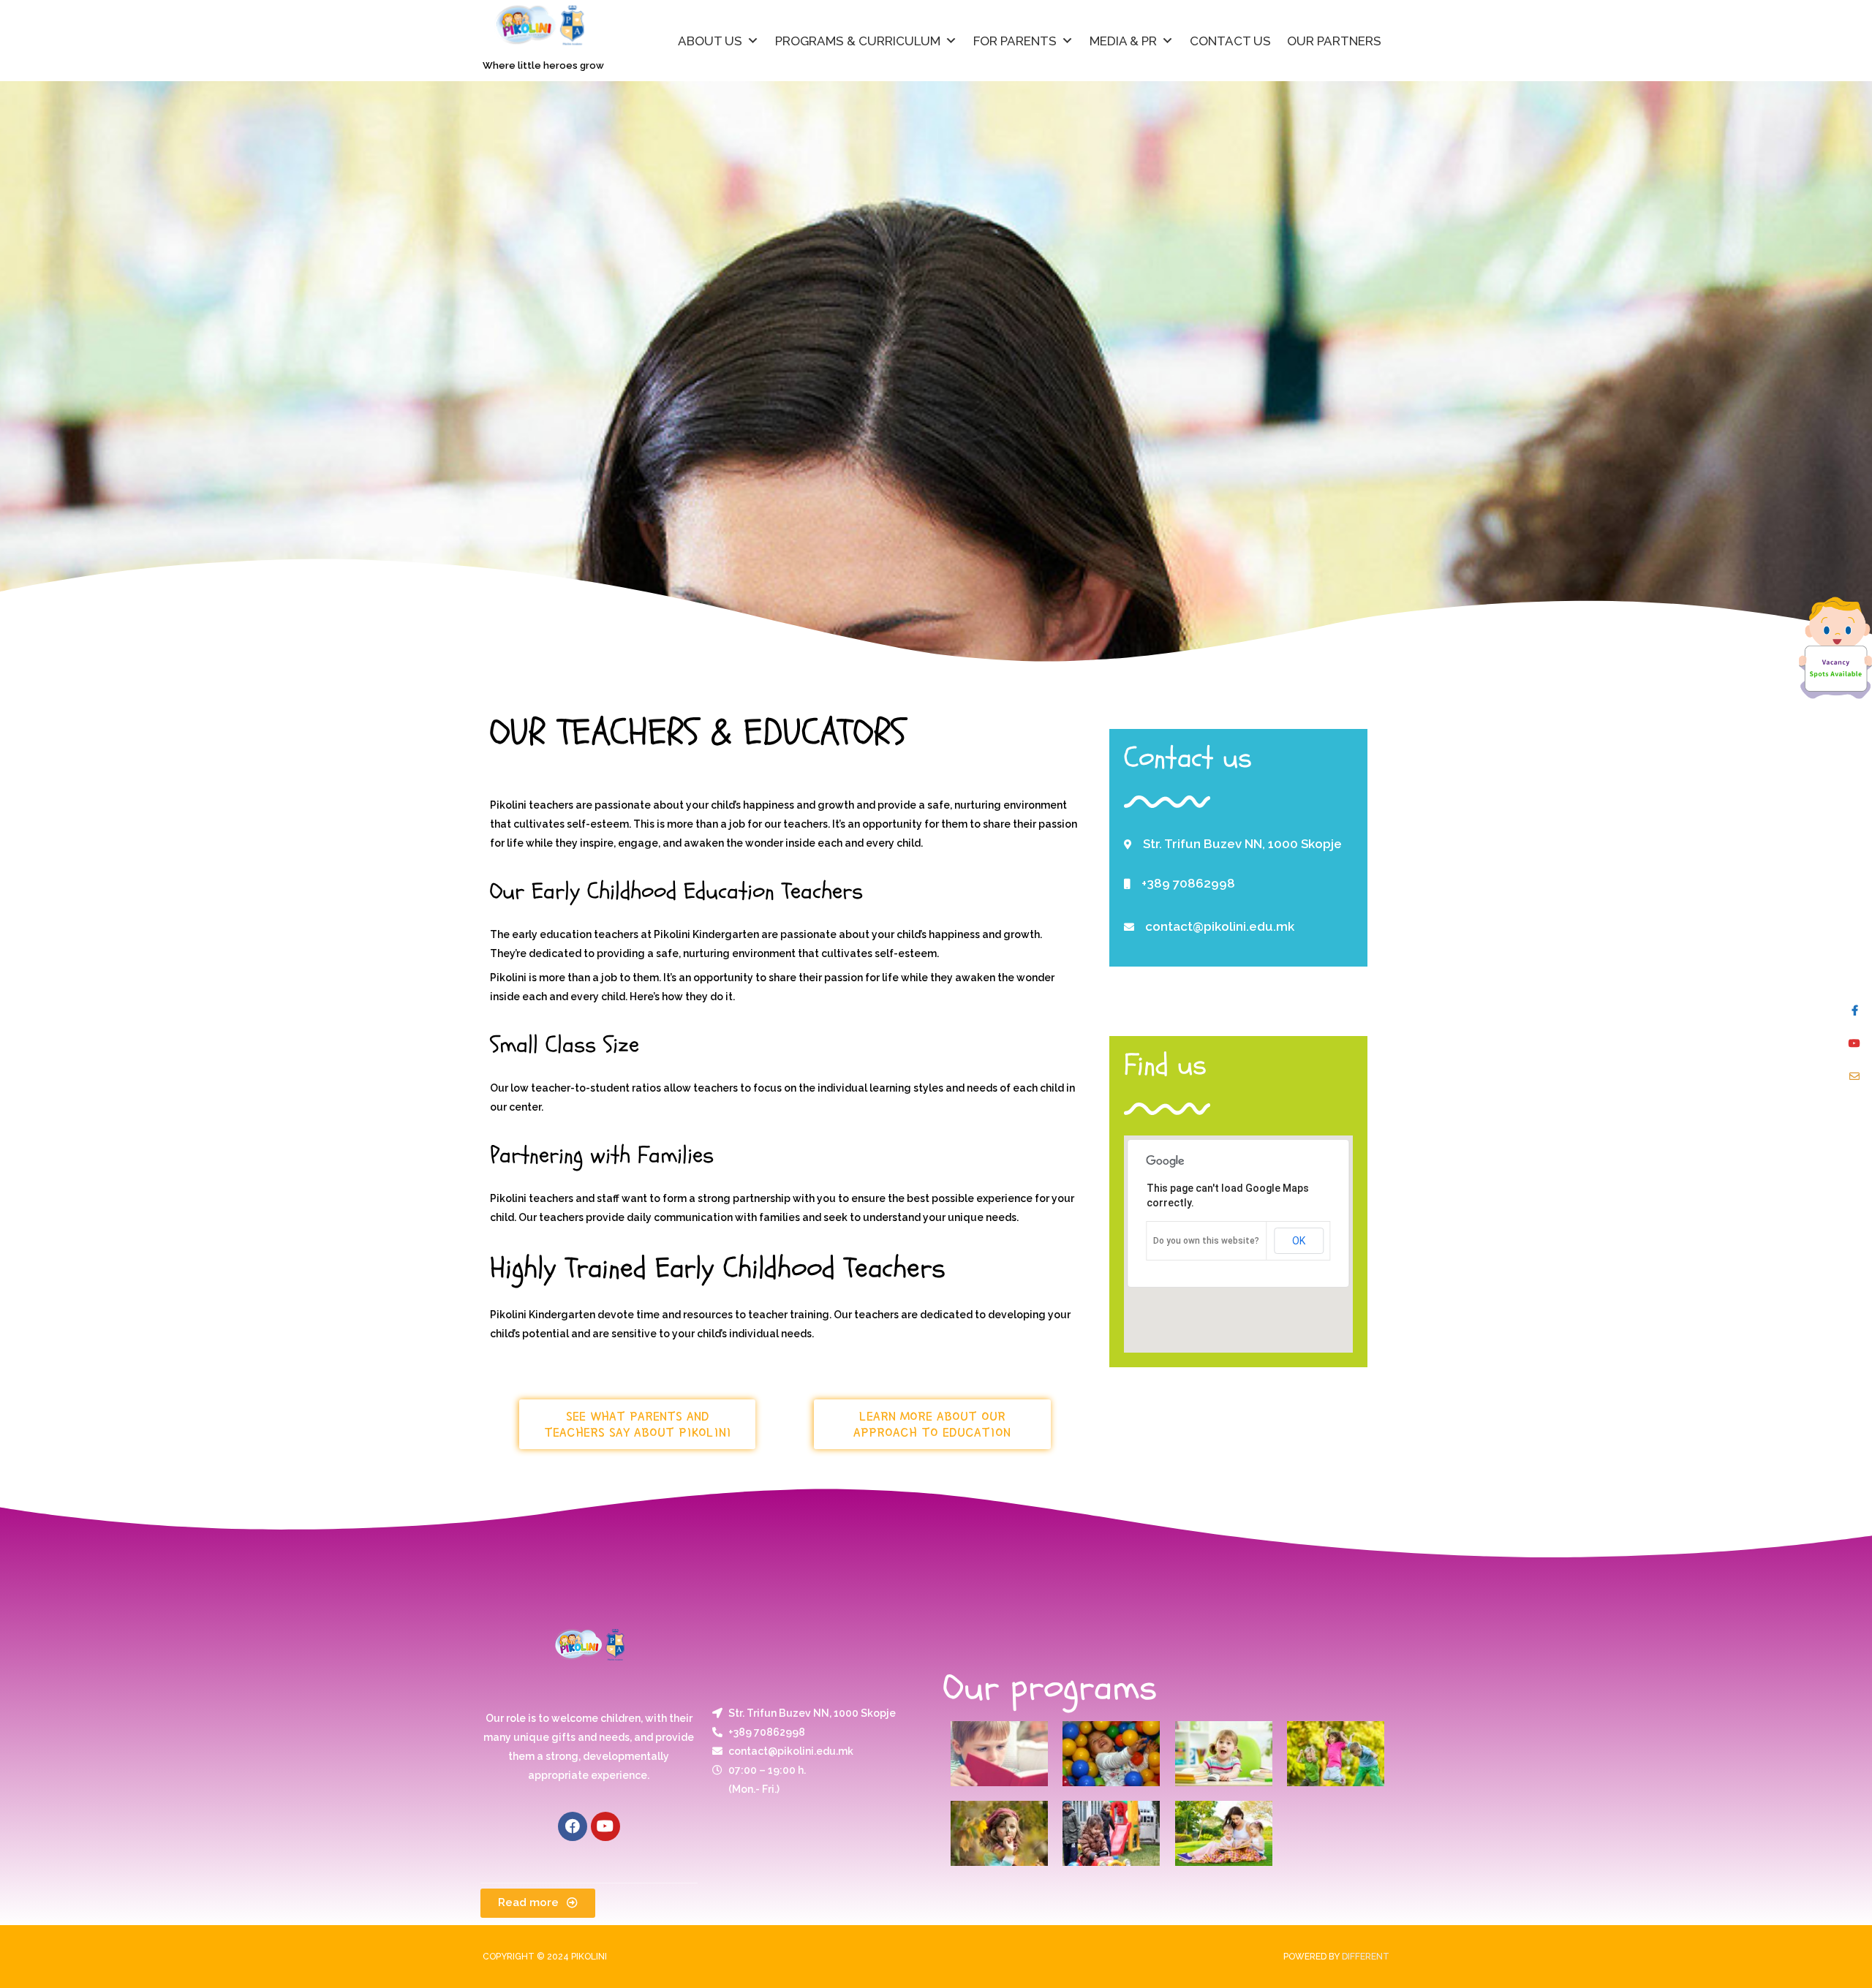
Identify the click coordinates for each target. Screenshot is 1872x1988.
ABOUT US (710, 41)
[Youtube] (605, 1826)
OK (1299, 1241)
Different (1366, 1957)
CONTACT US (1230, 41)
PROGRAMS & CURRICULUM (858, 41)
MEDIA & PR (1123, 41)
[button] (637, 1424)
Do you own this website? (1206, 1241)
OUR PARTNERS (1334, 41)
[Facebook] (573, 1826)
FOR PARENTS (1015, 41)
